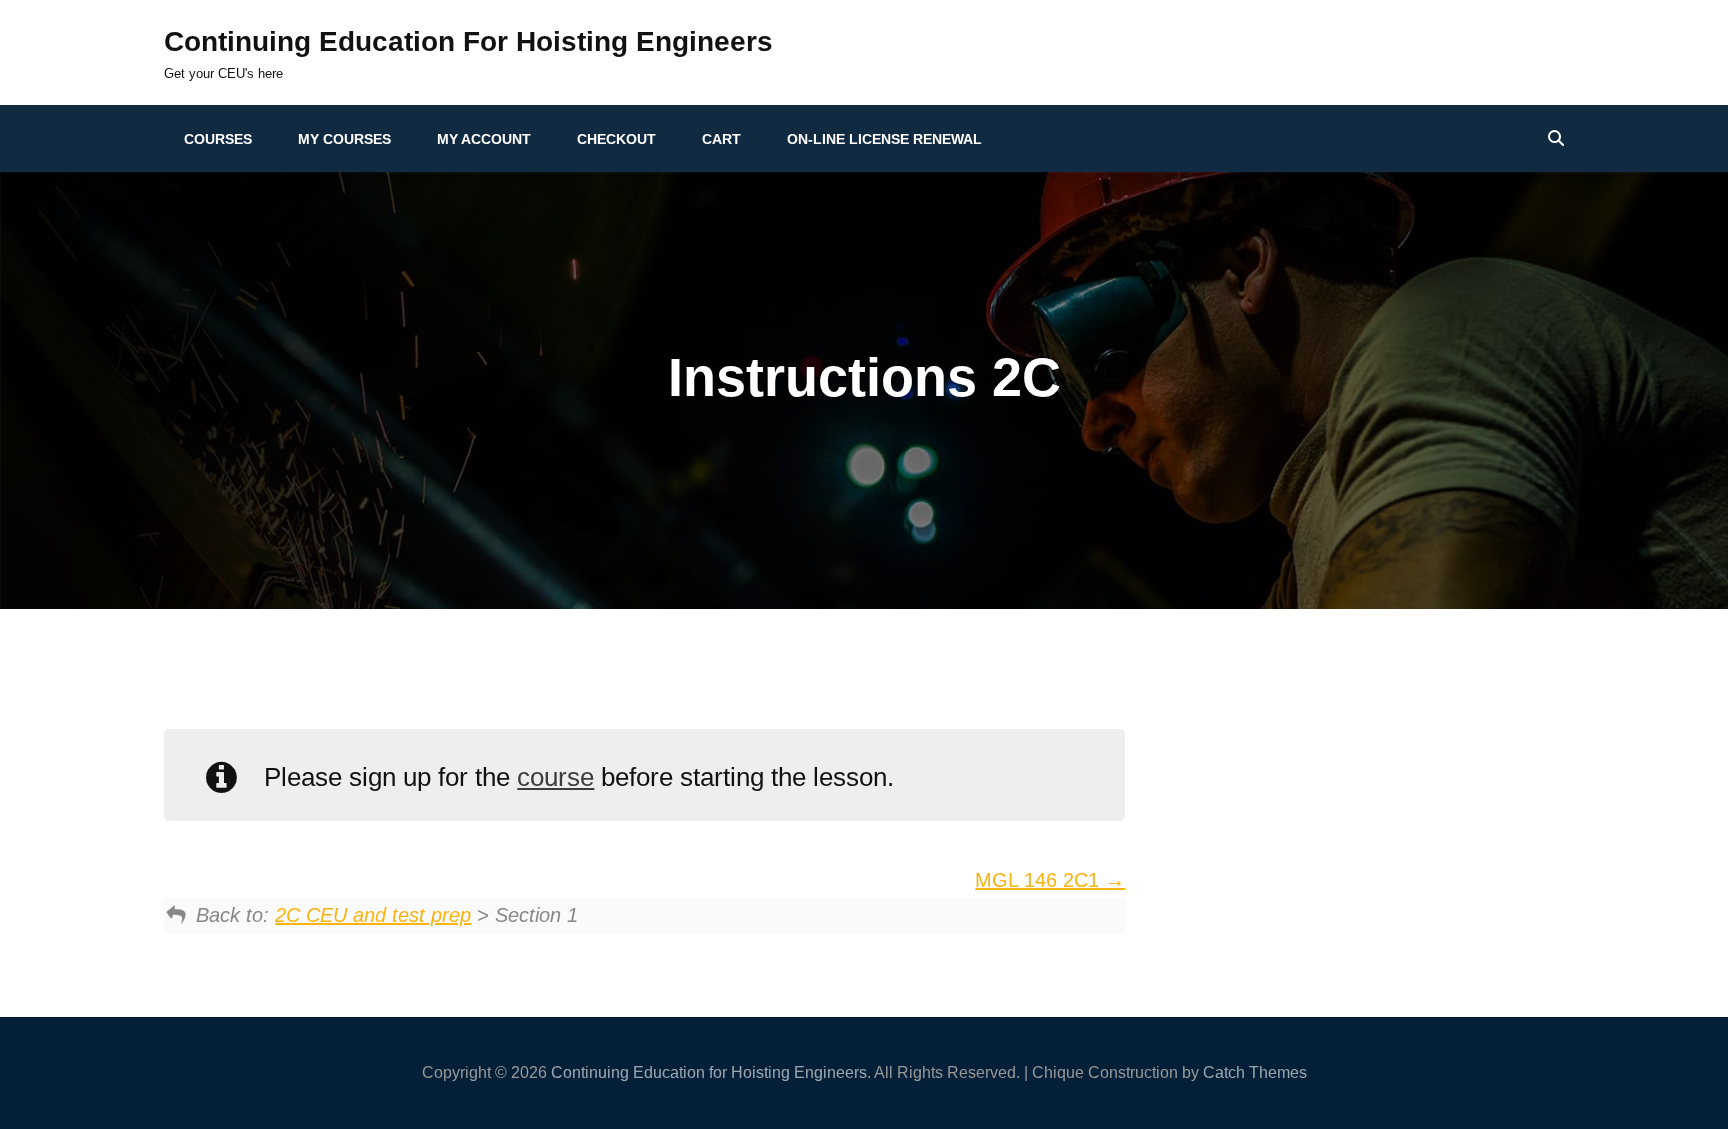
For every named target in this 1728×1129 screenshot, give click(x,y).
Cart (721, 139)
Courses (218, 139)
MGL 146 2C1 (1040, 880)
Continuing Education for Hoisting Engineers (468, 41)
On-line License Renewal (884, 139)
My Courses (344, 139)
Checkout (616, 139)
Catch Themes (1255, 1072)
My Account (484, 139)
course (555, 777)
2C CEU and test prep (373, 915)
